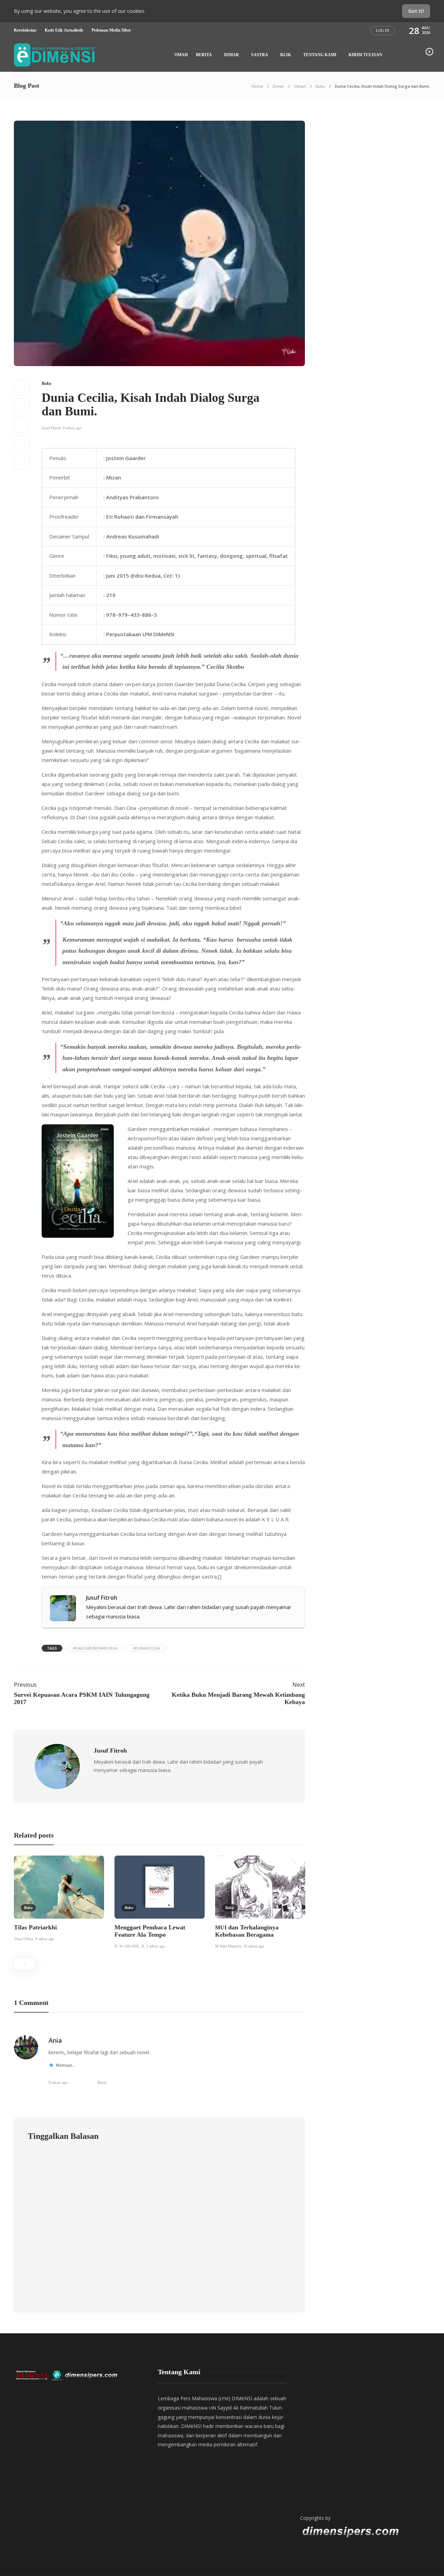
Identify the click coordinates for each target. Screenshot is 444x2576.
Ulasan (300, 86)
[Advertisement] (364, 2435)
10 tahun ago (254, 1946)
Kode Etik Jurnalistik (64, 30)
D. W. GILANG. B (129, 1946)
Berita (204, 55)
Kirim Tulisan (365, 55)
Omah (181, 55)
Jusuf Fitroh (51, 428)
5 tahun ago (156, 1946)
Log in (383, 31)
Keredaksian (25, 30)
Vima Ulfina (24, 1939)
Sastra (260, 55)
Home (257, 86)
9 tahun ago (72, 428)
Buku (320, 86)
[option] (59, 1900)
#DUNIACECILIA (146, 1648)
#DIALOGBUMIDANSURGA (95, 1648)
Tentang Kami (320, 55)
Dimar (232, 55)
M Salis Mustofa (228, 1946)
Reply (102, 2082)
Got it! (416, 11)
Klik (286, 55)
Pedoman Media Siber (111, 30)
